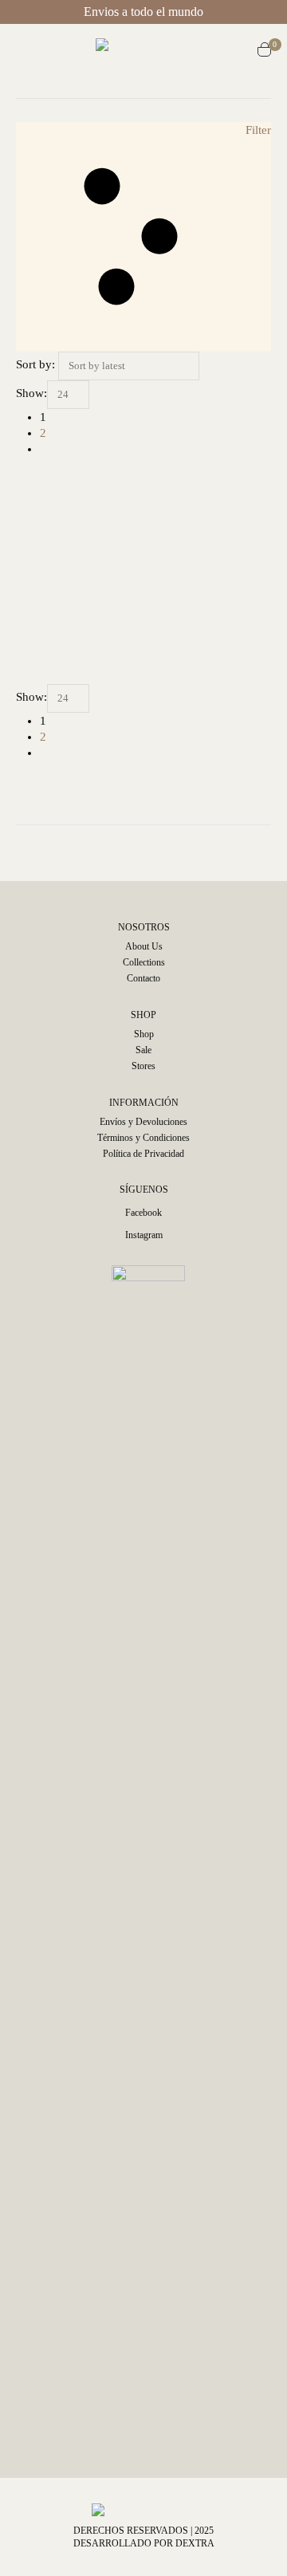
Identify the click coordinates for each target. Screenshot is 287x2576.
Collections (144, 962)
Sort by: (35, 364)
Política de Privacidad (143, 1154)
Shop (144, 1034)
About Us (144, 946)
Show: (31, 393)
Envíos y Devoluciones (143, 1122)
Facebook (143, 1213)
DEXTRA (195, 2543)
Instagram (144, 1235)
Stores (143, 1066)
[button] (30, 52)
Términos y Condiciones (143, 1138)
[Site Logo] (151, 52)
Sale (143, 1050)
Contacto (143, 978)
